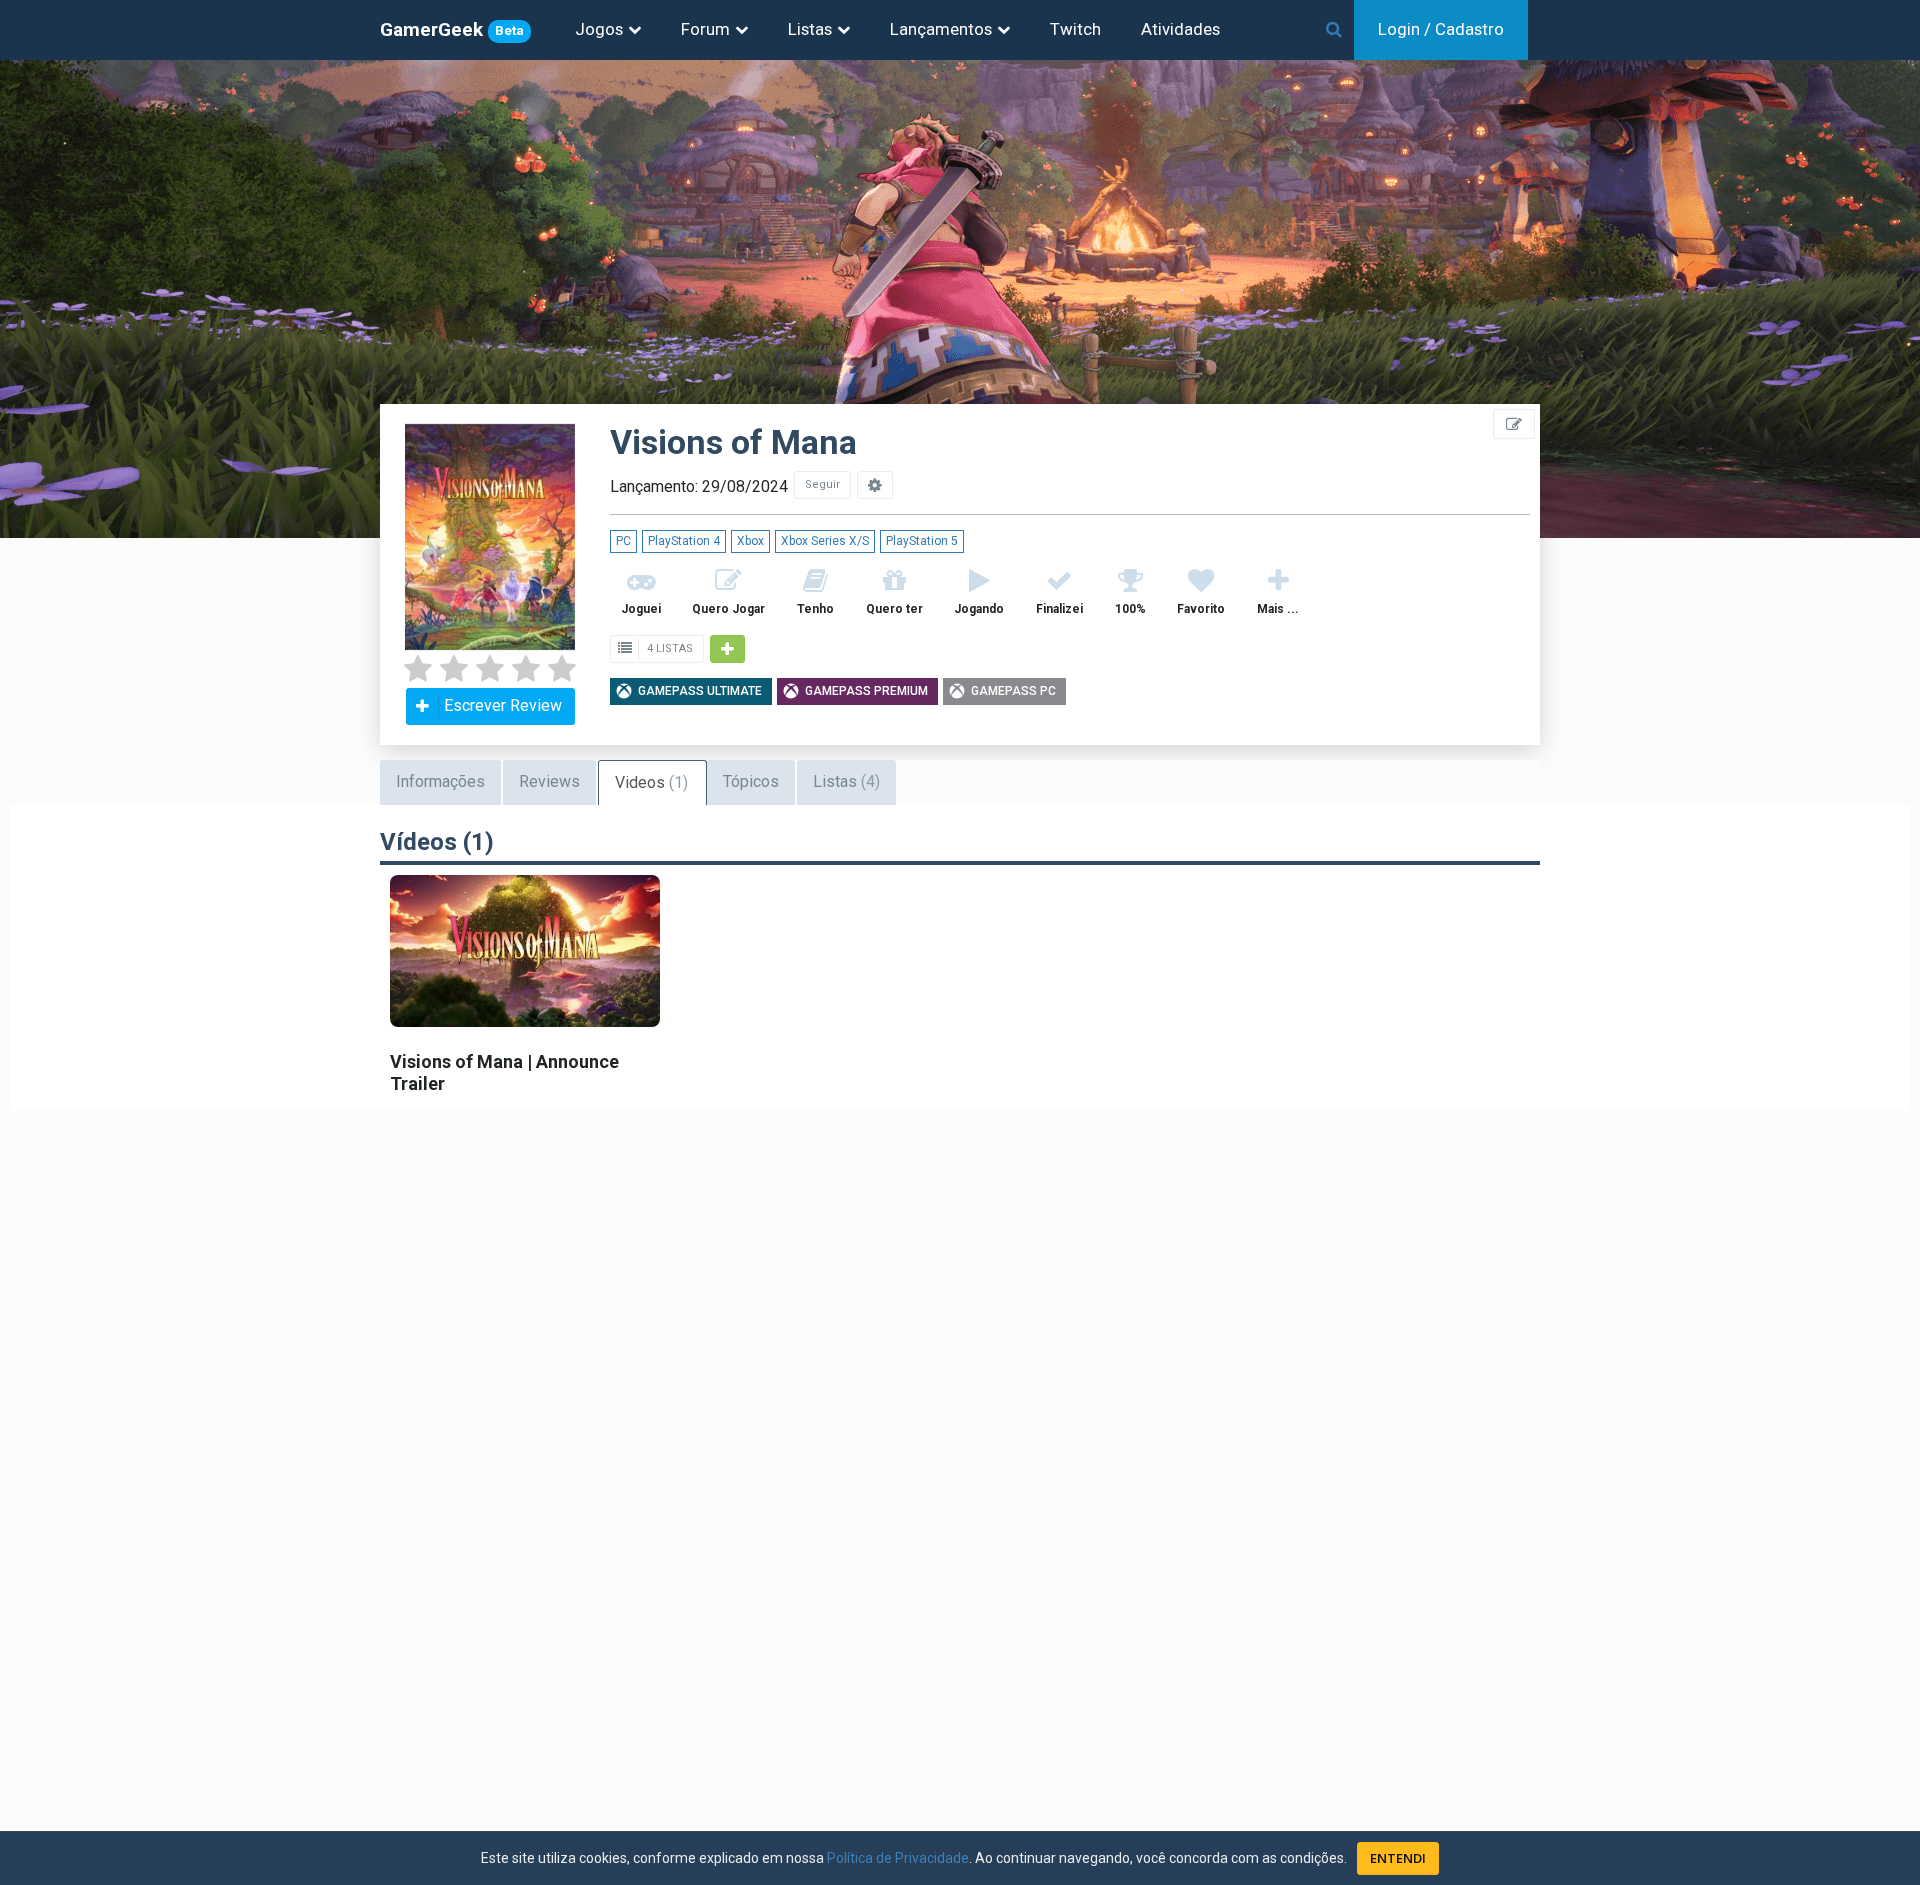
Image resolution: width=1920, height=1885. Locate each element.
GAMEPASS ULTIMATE (700, 691)
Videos (651, 782)
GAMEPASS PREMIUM (866, 691)
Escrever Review (503, 705)
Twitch (1075, 29)
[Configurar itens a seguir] (875, 485)
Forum (705, 29)
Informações (440, 781)
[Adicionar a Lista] (727, 649)
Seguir (822, 484)
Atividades (1180, 29)
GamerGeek (452, 29)
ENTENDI (1398, 1858)
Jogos (599, 29)
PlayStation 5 (922, 541)
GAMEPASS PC (1013, 691)
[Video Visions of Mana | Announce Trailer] (525, 950)
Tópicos (751, 781)
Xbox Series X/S (825, 541)
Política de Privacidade (898, 1858)
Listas (810, 29)
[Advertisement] (1800, 450)
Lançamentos (941, 29)
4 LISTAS (668, 648)
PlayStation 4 (684, 541)
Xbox (750, 541)
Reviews (549, 781)
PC (623, 541)
